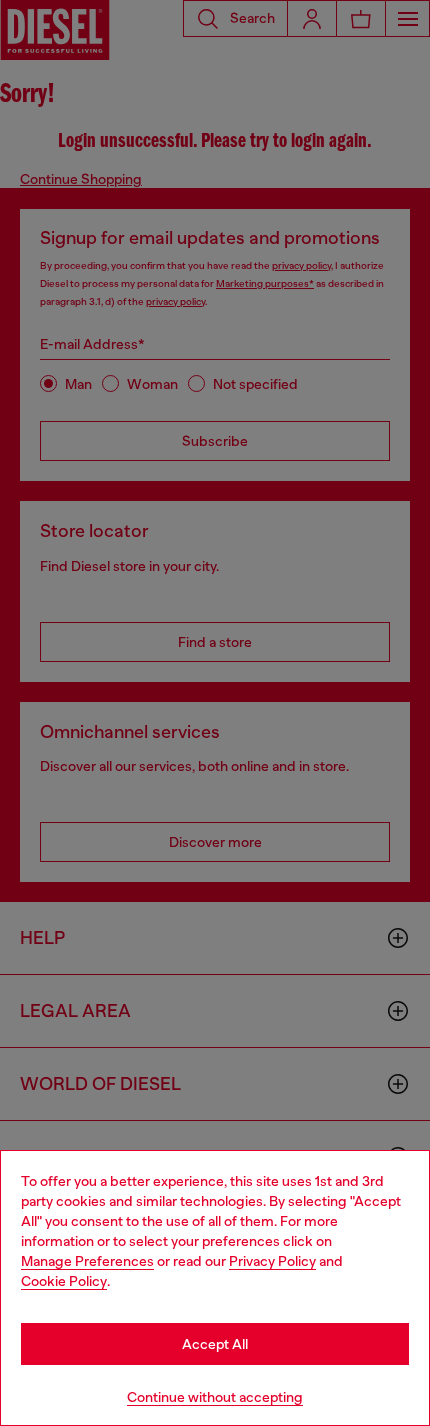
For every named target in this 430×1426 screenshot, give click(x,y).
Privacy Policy (272, 1261)
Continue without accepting (215, 1397)
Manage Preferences (87, 1261)
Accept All (215, 1344)
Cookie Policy (64, 1281)
